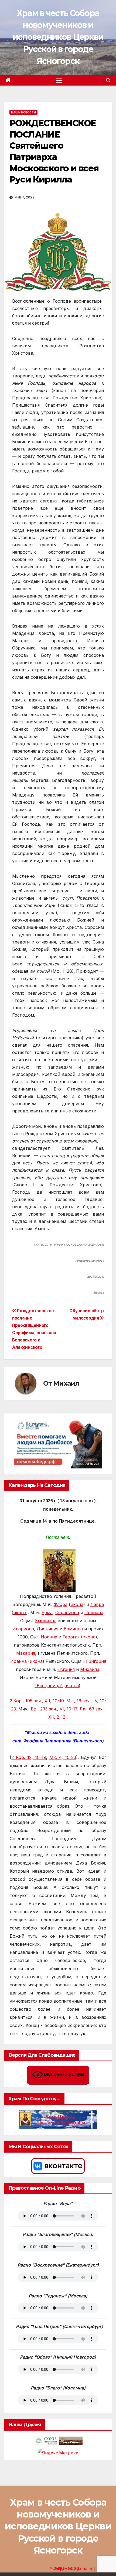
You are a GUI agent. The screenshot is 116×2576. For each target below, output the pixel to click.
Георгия (71, 1637)
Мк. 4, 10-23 (63, 1757)
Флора (61, 1604)
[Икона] (59, 1570)
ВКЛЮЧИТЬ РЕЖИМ (64, 2074)
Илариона (23, 1629)
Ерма (47, 1612)
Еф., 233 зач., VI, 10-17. (54, 1709)
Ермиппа (73, 1629)
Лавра (97, 1604)
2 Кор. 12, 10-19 (29, 1757)
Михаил (66, 1383)
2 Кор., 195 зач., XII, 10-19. (37, 1701)
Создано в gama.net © (76, 2568)
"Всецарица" (49, 1686)
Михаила (90, 1669)
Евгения (66, 1669)
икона (77, 1604)
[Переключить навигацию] (59, 80)
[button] (108, 80)
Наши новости (23, 112)
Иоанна (49, 1637)
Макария (26, 1653)
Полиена (94, 1612)
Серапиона (67, 1612)
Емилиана (46, 1621)
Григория (96, 1661)
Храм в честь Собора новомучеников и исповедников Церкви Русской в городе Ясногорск (58, 37)
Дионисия (47, 1629)
